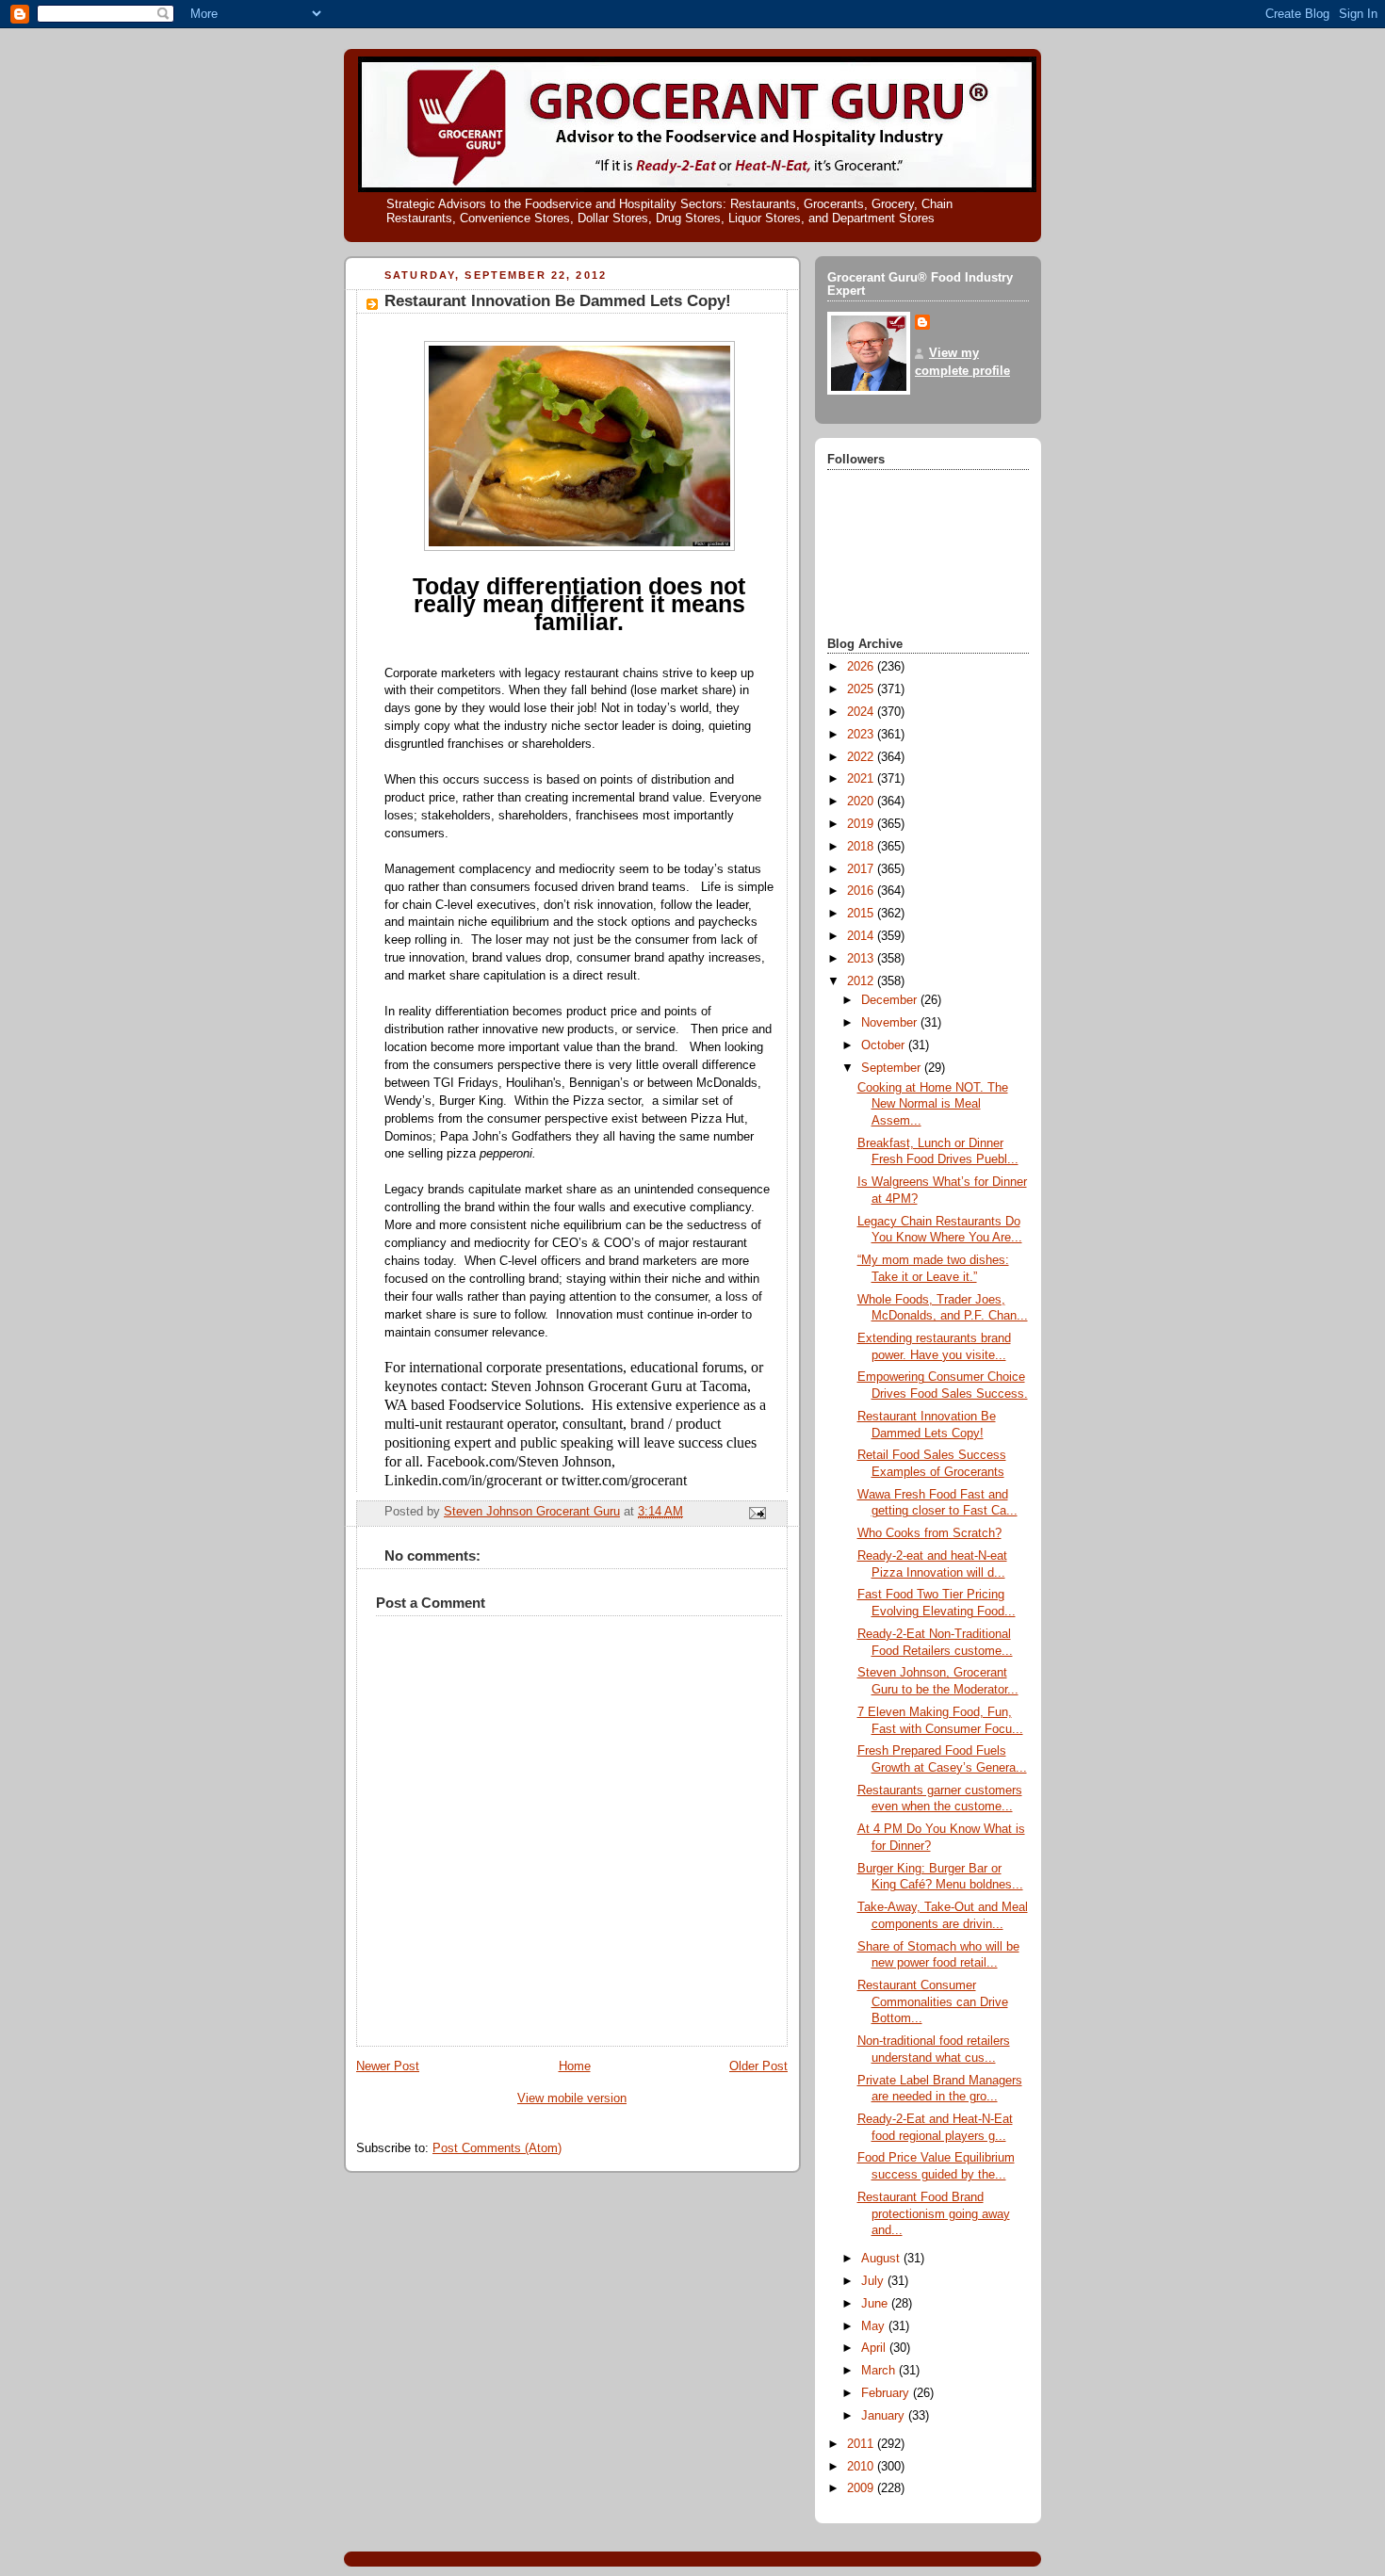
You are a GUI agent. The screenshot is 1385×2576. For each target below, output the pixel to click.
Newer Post (388, 2066)
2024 (862, 712)
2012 (862, 981)
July (874, 2281)
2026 (862, 667)
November (891, 1023)
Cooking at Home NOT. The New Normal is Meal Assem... (933, 1104)
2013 (862, 959)
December (891, 1000)
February (887, 2393)
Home (575, 2066)
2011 (862, 2444)
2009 (862, 2488)
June (876, 2304)
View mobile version (572, 2098)
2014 (862, 936)
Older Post (758, 2066)
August (882, 2259)
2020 (862, 802)
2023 (862, 735)
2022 (862, 757)
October (885, 1045)
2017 (862, 869)
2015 (862, 914)
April (875, 2348)
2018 (862, 847)
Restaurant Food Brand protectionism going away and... (934, 2214)
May (875, 2326)
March (880, 2371)
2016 (862, 891)
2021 (862, 779)
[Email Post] (757, 1513)
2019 (862, 824)
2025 (862, 689)
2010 (862, 2467)
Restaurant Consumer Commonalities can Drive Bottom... (933, 2002)
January (885, 2416)
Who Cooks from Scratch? (929, 1533)
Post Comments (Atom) (497, 2148)
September (893, 1068)
